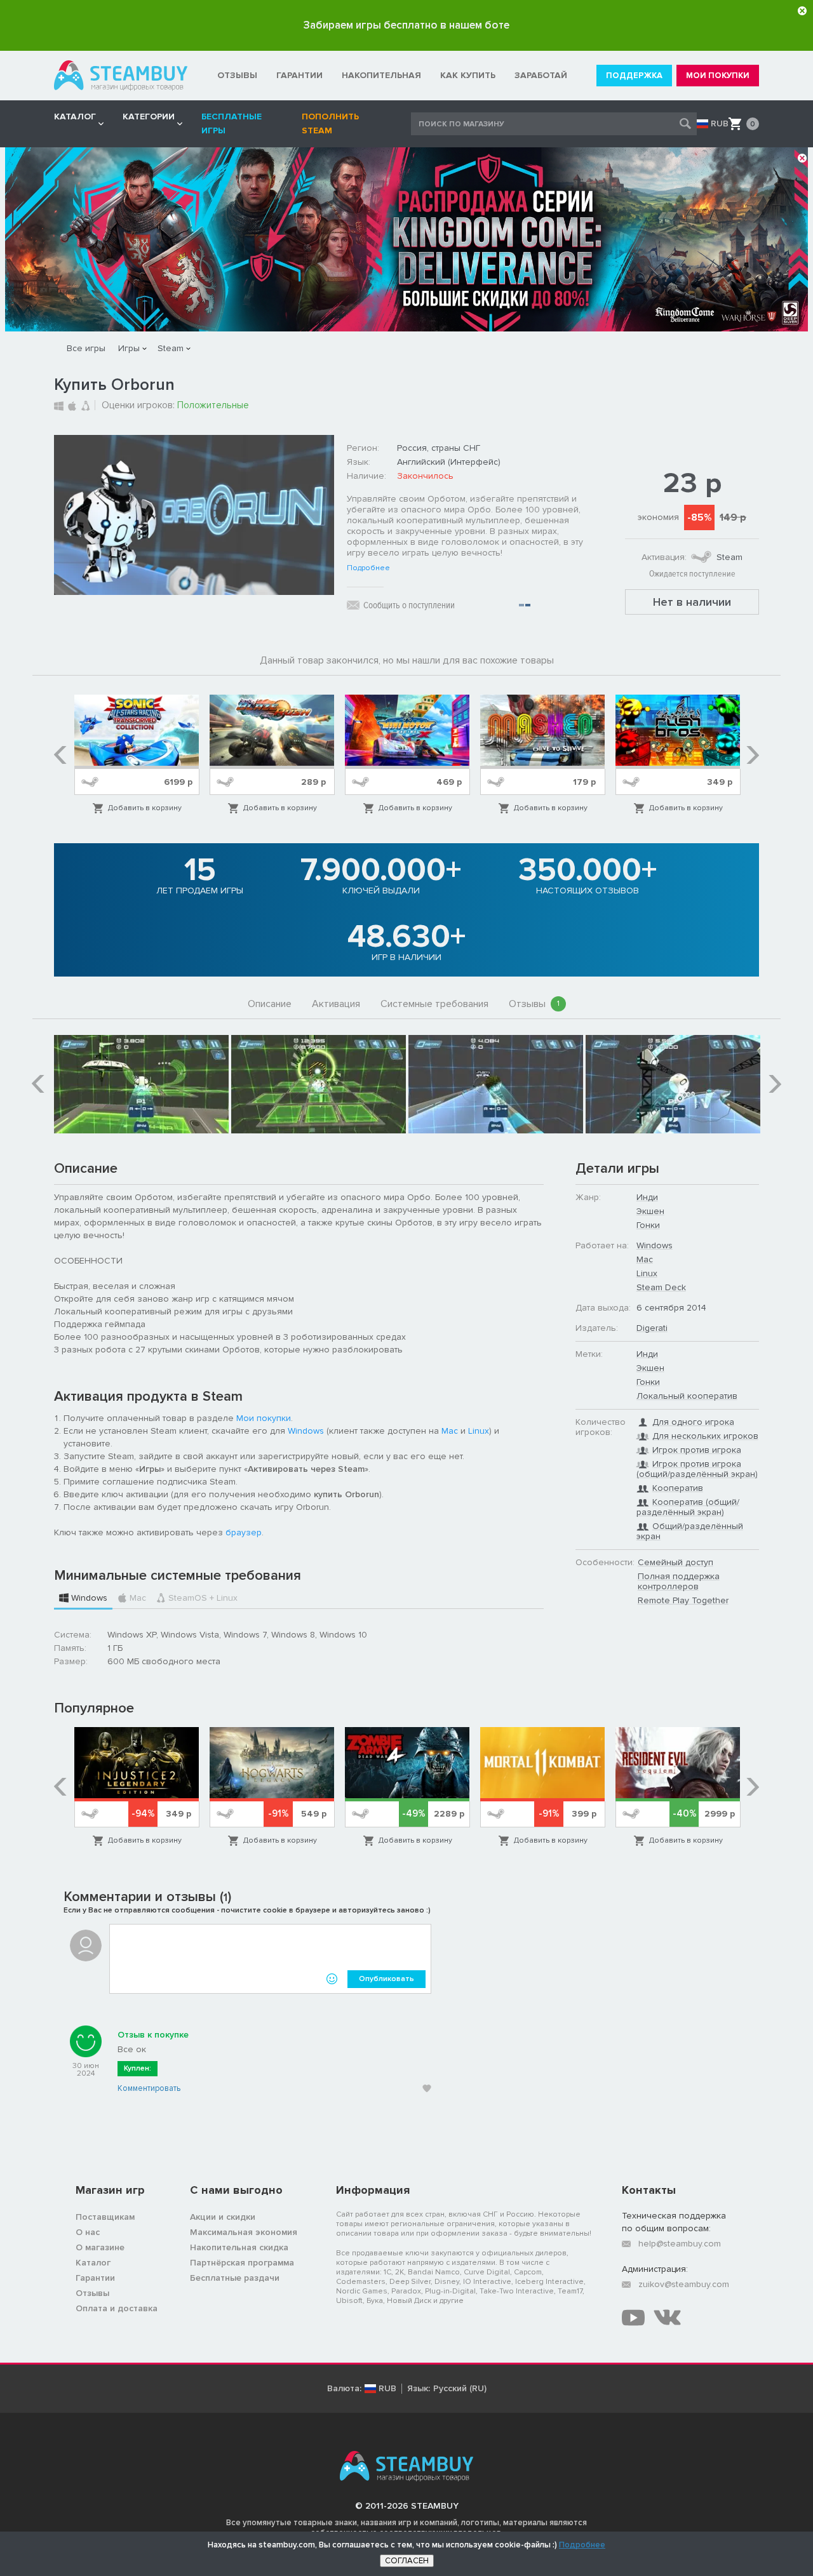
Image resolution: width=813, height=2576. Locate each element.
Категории (149, 117)
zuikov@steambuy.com (684, 2284)
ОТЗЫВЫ (237, 75)
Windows (306, 1431)
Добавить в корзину (145, 808)
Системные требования (434, 1004)
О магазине (100, 2247)
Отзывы (534, 1004)
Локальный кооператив (687, 1396)
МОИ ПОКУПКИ (718, 76)
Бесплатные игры (232, 123)
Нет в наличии (692, 602)
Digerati (652, 1328)
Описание (270, 1004)
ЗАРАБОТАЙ (541, 75)
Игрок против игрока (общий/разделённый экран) (697, 1469)
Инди (647, 1197)
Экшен (650, 1211)
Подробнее (368, 568)
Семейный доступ (675, 1562)
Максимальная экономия (244, 2232)
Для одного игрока (693, 1422)
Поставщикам (105, 2217)
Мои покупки (264, 1418)
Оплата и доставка (117, 2308)
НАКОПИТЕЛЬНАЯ (381, 75)
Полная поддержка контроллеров (679, 1581)
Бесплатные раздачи (235, 2278)
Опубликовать (386, 1979)
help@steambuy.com (680, 2244)
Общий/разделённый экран (690, 1531)
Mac (450, 1431)
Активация (336, 1004)
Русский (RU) (460, 2389)
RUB (720, 124)
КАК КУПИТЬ (468, 75)
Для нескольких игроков (705, 1436)
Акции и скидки (223, 2217)
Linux (479, 1431)
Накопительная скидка (239, 2247)
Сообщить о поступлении (409, 605)
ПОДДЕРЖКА (634, 76)
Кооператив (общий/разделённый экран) (688, 1507)
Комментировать (149, 2088)
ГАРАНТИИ (299, 75)
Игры (129, 348)
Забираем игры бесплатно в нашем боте (406, 25)
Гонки (648, 1225)
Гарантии (95, 2278)
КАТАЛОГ (75, 117)
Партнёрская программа (242, 2263)
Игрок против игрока (697, 1450)
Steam (171, 348)
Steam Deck (661, 1287)
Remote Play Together (683, 1600)
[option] (137, 755)
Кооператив (678, 1488)
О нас (88, 2232)
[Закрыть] (802, 11)
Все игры (86, 348)
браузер (244, 1532)
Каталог (93, 2263)
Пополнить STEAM (330, 123)
